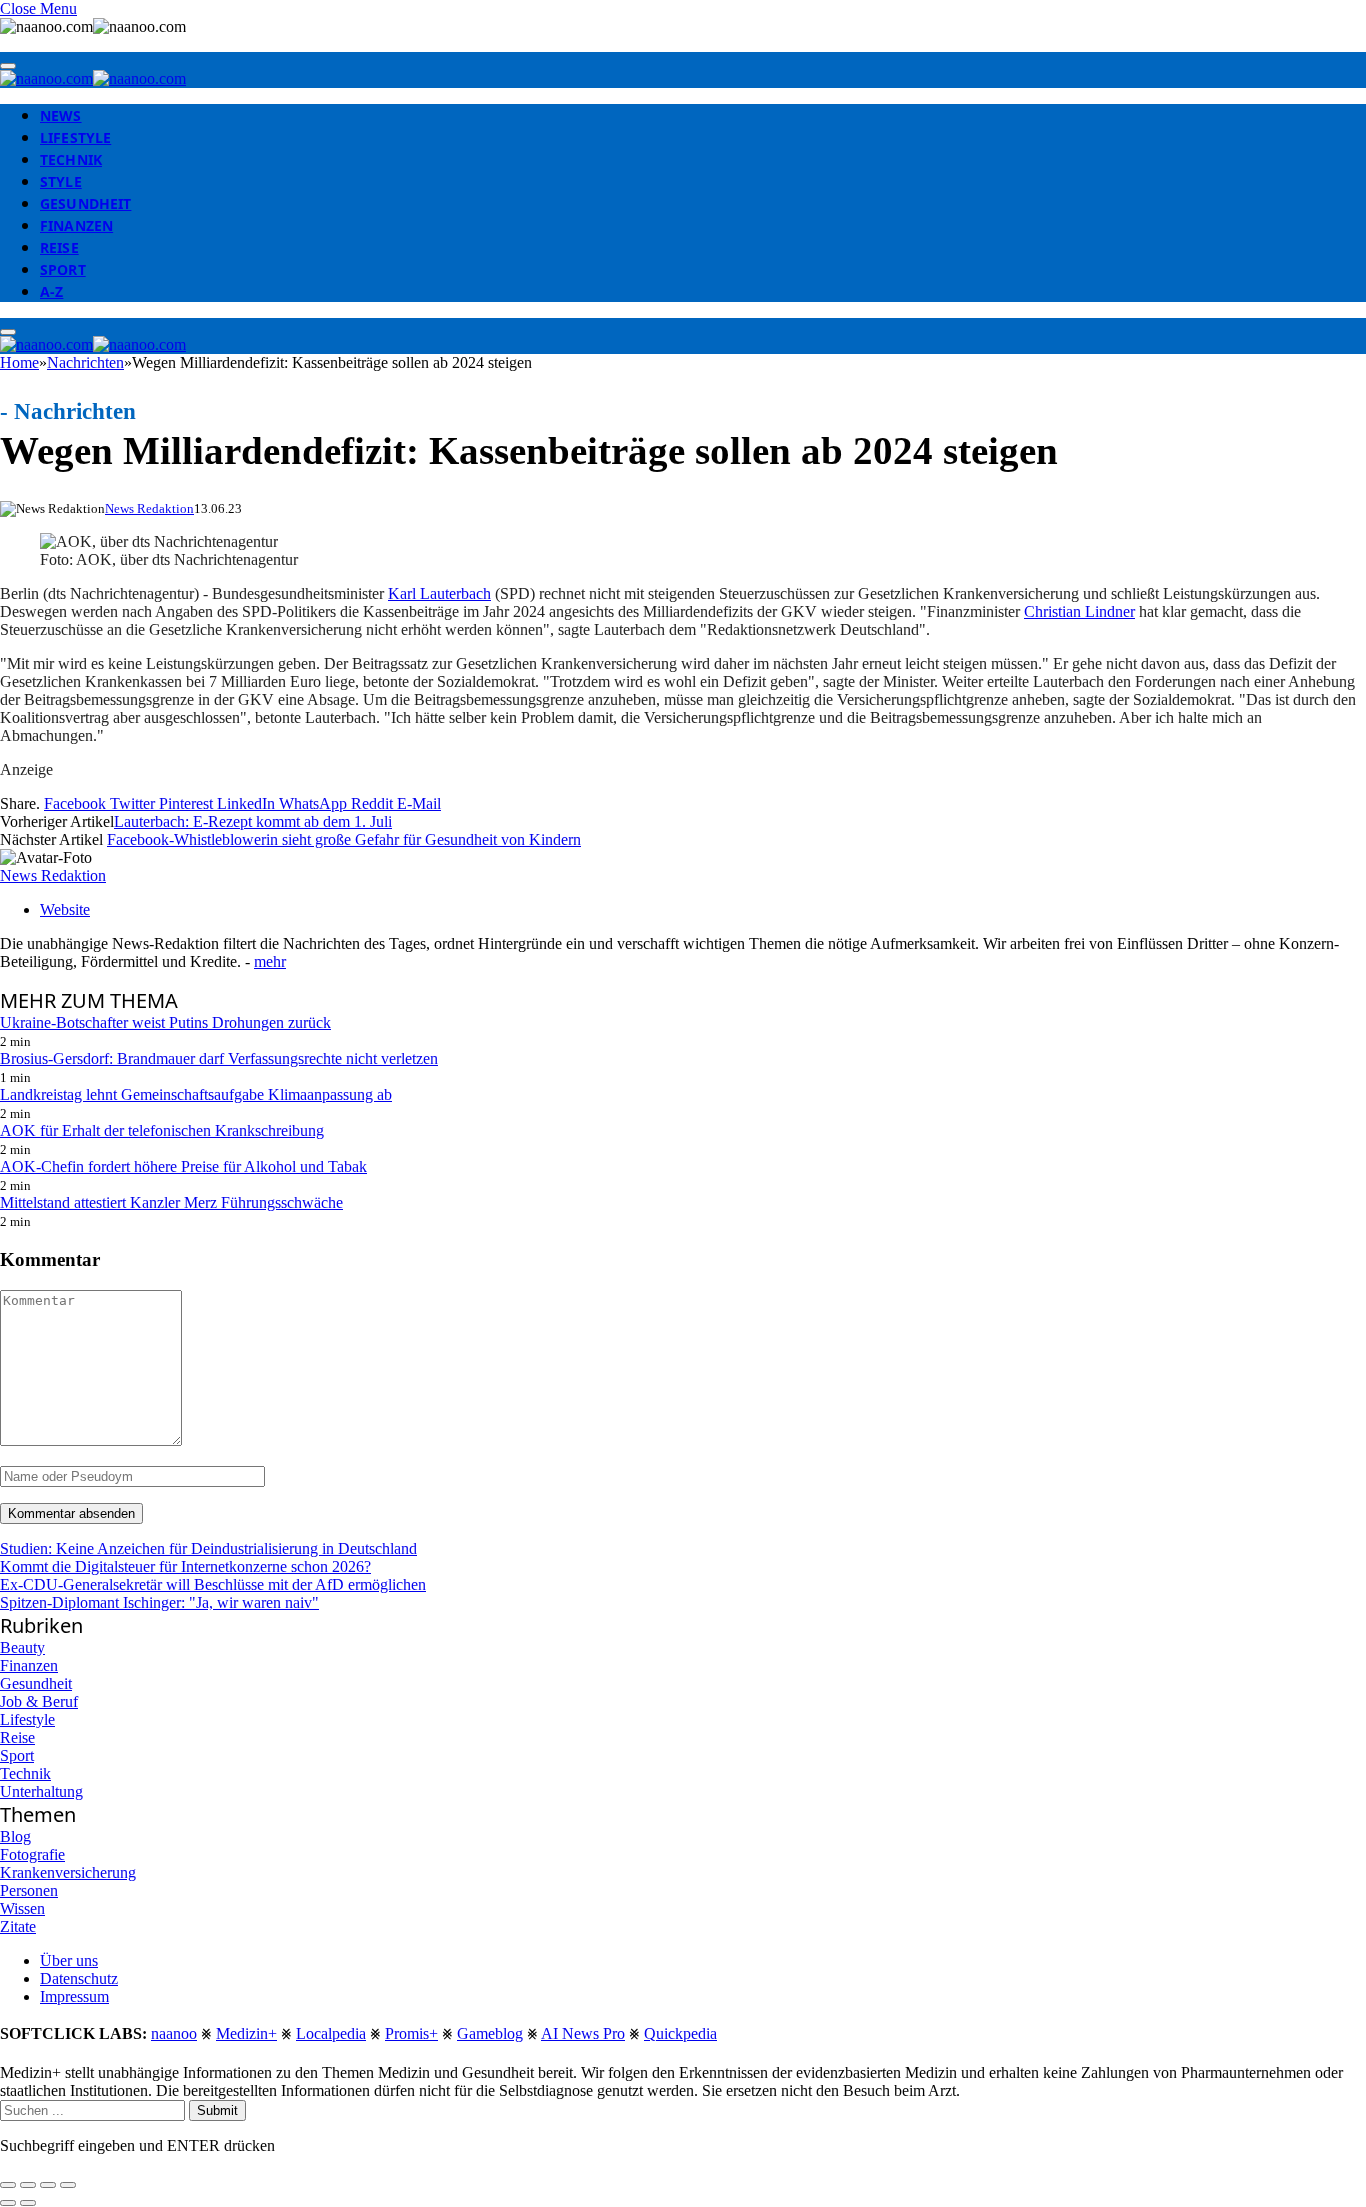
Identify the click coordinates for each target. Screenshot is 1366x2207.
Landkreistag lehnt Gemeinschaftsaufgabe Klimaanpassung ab (196, 1094)
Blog (15, 1836)
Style (61, 181)
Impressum (74, 1996)
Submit (217, 2110)
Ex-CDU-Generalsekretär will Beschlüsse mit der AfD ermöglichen (213, 1584)
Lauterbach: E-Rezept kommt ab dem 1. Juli (253, 821)
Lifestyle (75, 137)
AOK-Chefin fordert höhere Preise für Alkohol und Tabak (183, 1166)
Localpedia (331, 2033)
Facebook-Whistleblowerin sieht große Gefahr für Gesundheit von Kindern (344, 839)
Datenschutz (79, 1978)
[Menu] (8, 66)
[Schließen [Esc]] (8, 2185)
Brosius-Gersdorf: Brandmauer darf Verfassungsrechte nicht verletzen (219, 1058)
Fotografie (32, 1854)
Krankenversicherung (68, 1872)
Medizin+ (246, 2033)
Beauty (22, 1647)
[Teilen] (28, 2185)
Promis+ (411, 2033)
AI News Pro (583, 2033)
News (61, 115)
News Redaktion (149, 508)
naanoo (174, 2033)
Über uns (69, 1960)
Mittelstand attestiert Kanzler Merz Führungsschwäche (171, 1202)
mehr (270, 961)
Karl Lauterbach (439, 593)
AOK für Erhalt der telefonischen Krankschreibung (162, 1130)
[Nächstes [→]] (28, 2203)
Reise (59, 247)
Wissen (22, 1908)
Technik (71, 159)
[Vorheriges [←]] (8, 2203)
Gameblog (490, 2033)
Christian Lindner (1079, 611)
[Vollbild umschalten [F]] (48, 2185)
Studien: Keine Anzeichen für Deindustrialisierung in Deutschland (208, 1548)
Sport (63, 269)
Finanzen (76, 225)
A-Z (51, 291)
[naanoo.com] (93, 78)
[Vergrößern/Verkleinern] (68, 2185)
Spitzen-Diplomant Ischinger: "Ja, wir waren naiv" (159, 1602)
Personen (29, 1890)
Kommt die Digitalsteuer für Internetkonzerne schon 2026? (185, 1566)
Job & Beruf (39, 1701)
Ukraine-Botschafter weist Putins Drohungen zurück (165, 1022)
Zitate (18, 1926)
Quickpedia (680, 2033)
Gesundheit (85, 203)
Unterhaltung (41, 1791)
